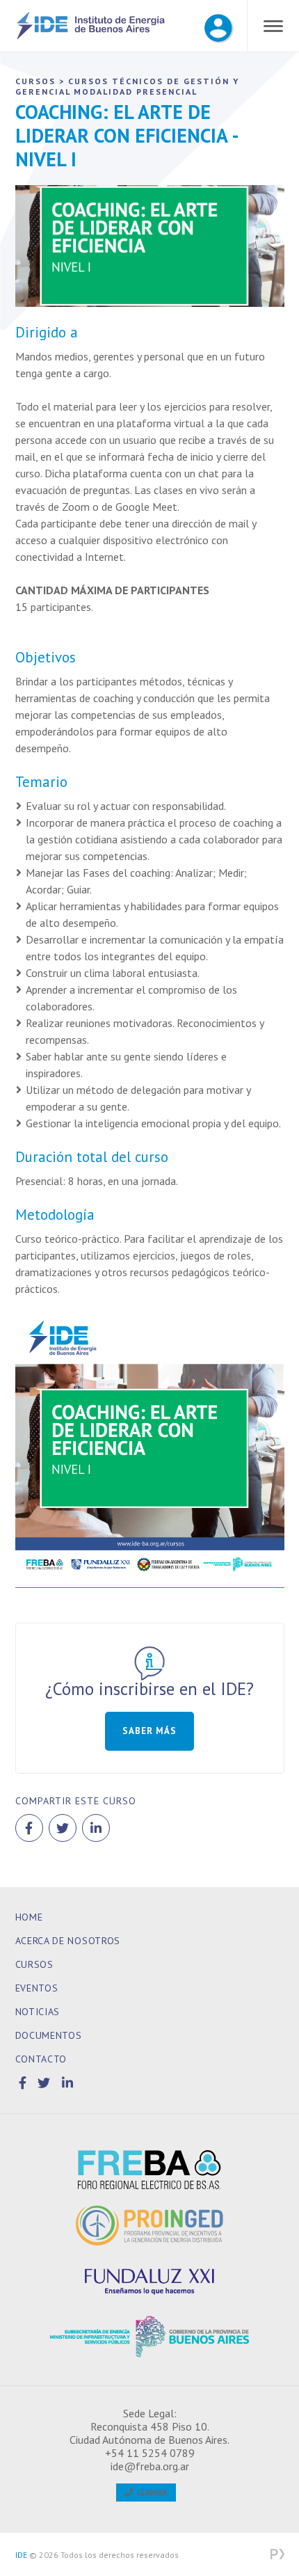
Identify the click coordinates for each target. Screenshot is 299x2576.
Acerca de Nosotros (68, 1941)
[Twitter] (46, 2083)
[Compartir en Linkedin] (96, 1828)
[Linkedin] (68, 2083)
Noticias (38, 2012)
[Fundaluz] (150, 2281)
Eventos (37, 1988)
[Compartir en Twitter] (63, 1828)
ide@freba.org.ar (150, 2466)
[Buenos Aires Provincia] (150, 2337)
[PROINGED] (150, 2225)
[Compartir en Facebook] (29, 1828)
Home (29, 1917)
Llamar (150, 2492)
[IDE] (91, 37)
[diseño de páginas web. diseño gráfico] (277, 2555)
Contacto (41, 2059)
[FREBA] (150, 2170)
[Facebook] (25, 2083)
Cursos (34, 1964)
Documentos (49, 2035)
